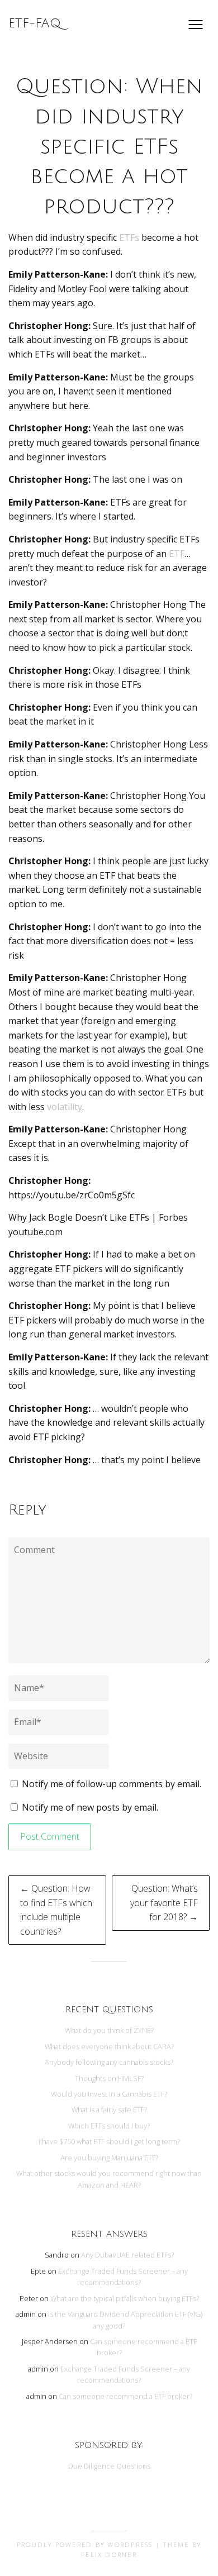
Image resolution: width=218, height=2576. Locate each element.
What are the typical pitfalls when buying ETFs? (125, 2298)
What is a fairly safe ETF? (109, 2110)
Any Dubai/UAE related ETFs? (127, 2255)
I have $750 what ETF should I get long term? (109, 2141)
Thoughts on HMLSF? (109, 2078)
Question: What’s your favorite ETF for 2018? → (164, 1903)
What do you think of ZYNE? (109, 2030)
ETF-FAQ (35, 23)
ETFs (129, 237)
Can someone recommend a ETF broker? (125, 2396)
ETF (177, 554)
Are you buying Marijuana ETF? (109, 2158)
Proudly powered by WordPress (85, 2544)
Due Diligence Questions (109, 2466)
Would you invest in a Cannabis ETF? (109, 2094)
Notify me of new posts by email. (90, 1807)
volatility (65, 1107)
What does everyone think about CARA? (109, 2046)
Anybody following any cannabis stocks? (109, 2062)
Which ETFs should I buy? (109, 2126)
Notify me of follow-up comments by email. (112, 1784)
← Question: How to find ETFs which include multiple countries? (56, 1910)
